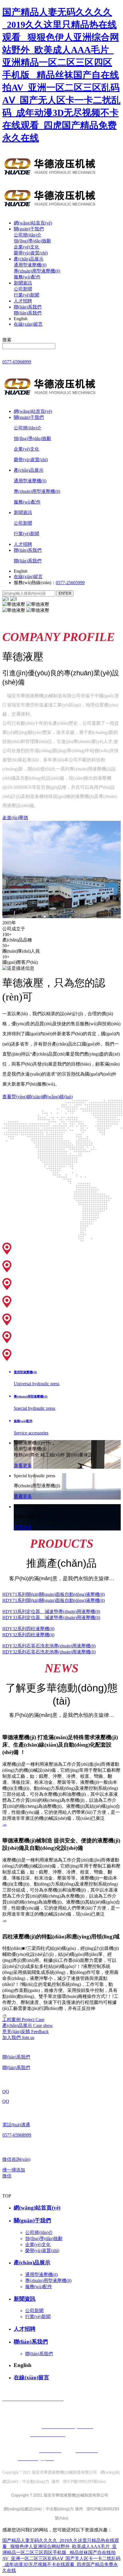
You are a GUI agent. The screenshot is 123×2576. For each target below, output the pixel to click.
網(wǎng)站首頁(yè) (33, 223)
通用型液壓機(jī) (30, 265)
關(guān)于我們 (29, 229)
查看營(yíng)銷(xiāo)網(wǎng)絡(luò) (37, 1097)
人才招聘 (23, 301)
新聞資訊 (23, 283)
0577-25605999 (70, 583)
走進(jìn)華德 (15, 818)
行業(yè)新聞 (26, 295)
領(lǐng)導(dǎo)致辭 (32, 241)
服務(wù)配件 (27, 277)
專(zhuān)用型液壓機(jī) (37, 271)
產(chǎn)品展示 (29, 259)
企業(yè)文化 (26, 247)
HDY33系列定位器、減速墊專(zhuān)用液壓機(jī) (51, 1612)
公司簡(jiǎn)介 (28, 235)
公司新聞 (23, 289)
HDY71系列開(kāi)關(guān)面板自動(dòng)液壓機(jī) (53, 1594)
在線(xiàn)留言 (28, 324)
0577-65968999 (17, 362)
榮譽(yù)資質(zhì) (31, 253)
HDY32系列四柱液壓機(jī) (28, 1629)
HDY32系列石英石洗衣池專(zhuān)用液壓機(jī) (49, 1646)
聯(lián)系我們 (28, 307)
